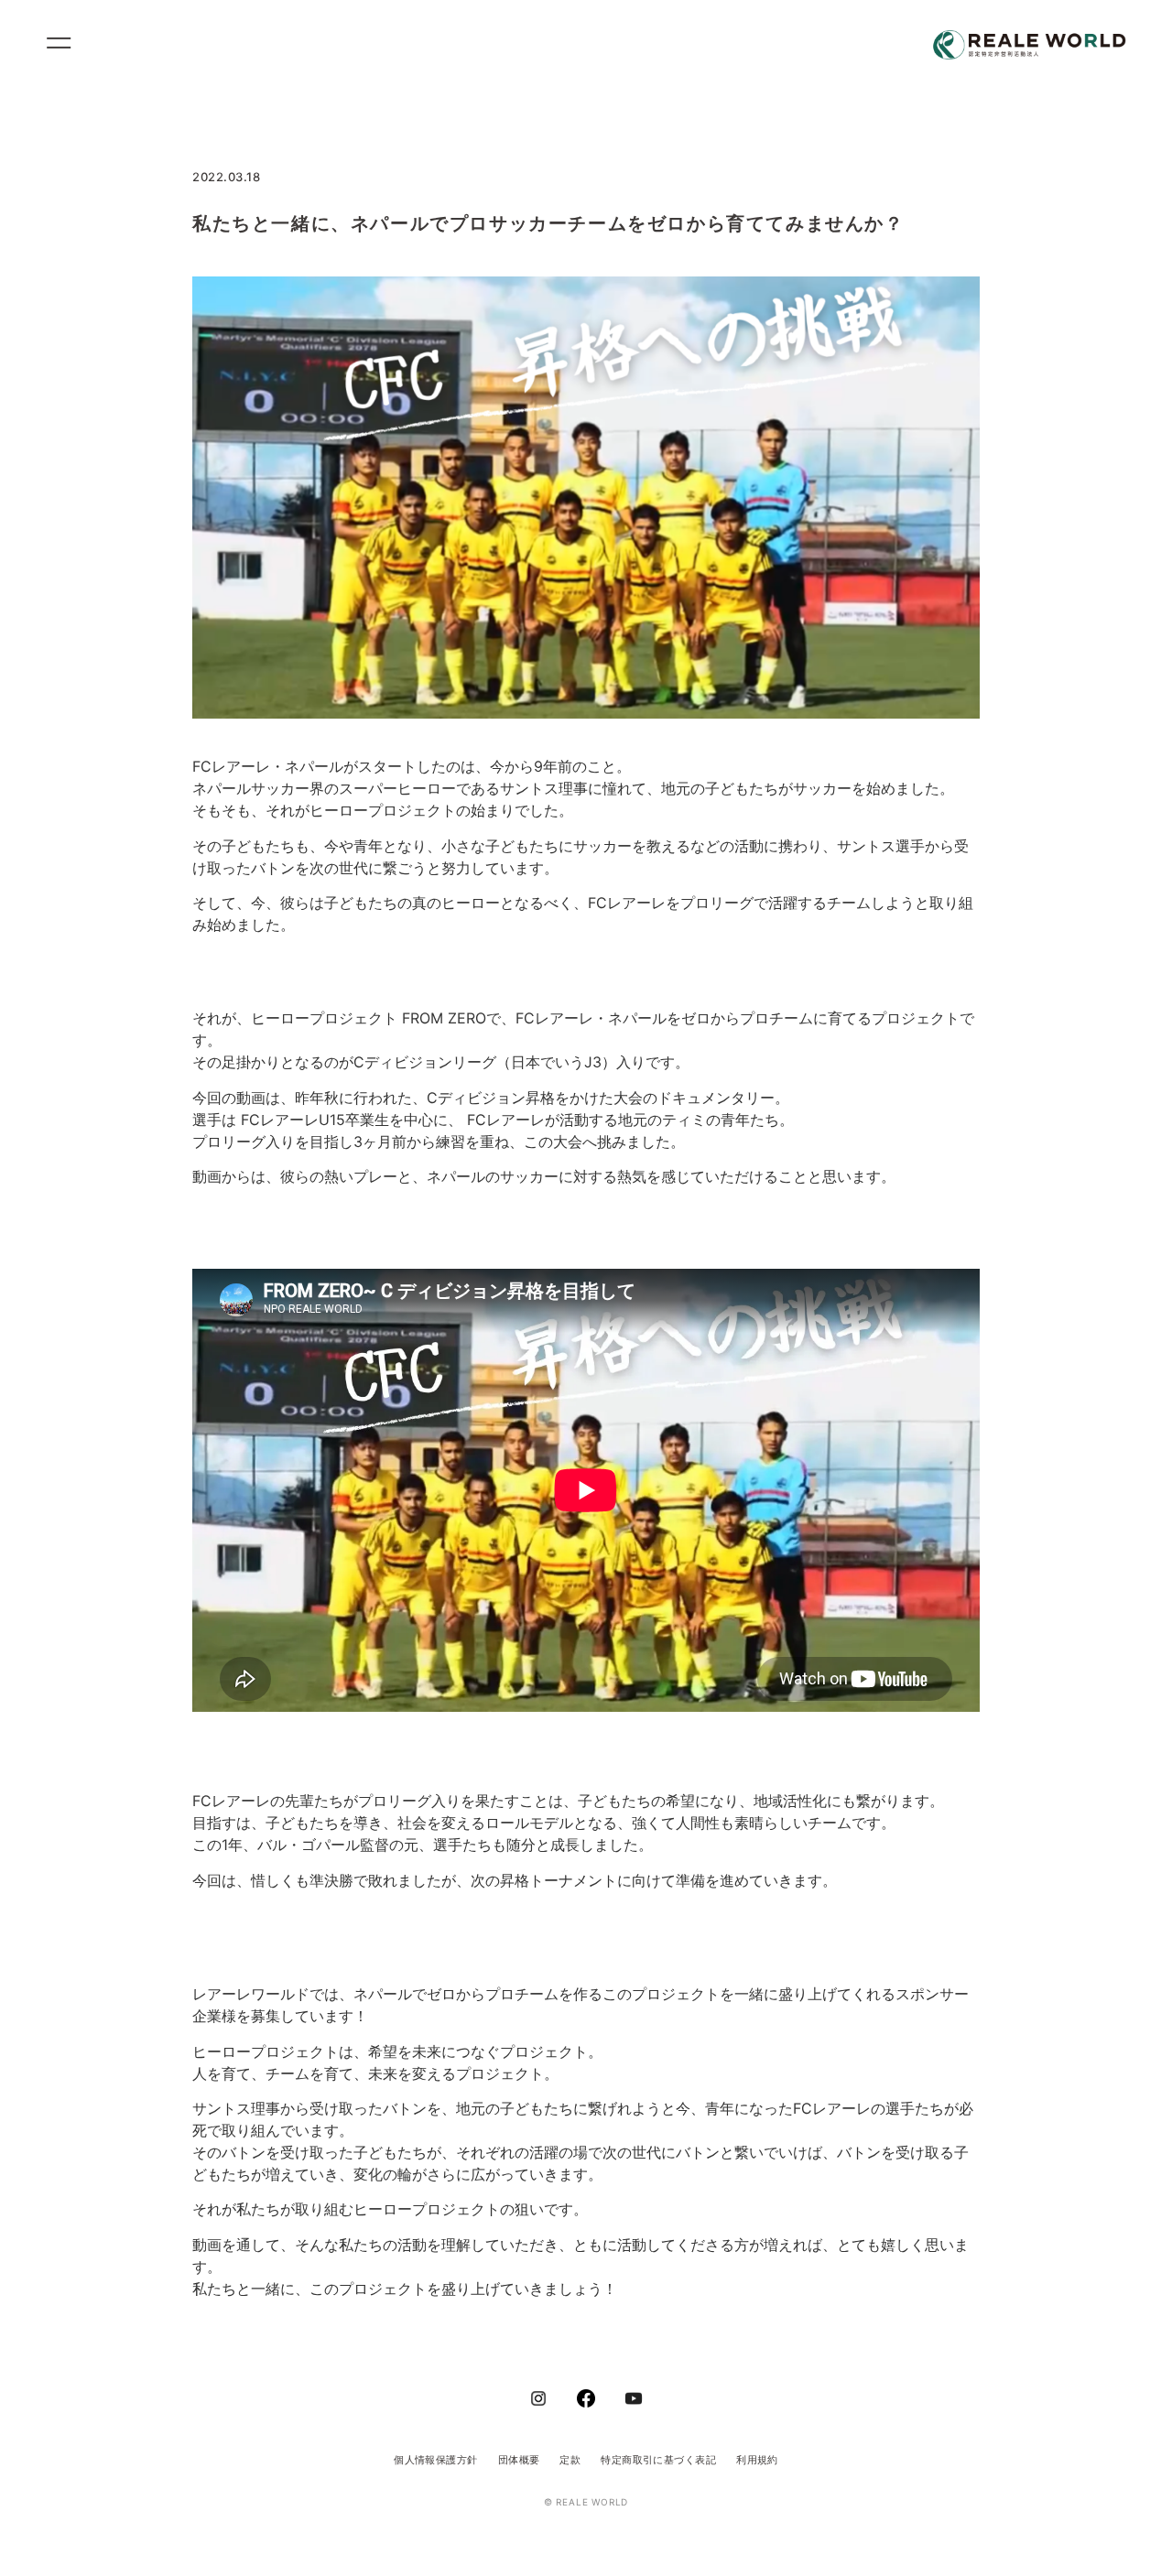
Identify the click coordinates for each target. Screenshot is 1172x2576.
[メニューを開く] (67, 46)
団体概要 (519, 2460)
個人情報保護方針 (436, 2460)
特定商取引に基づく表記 (658, 2460)
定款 (570, 2460)
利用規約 (757, 2460)
